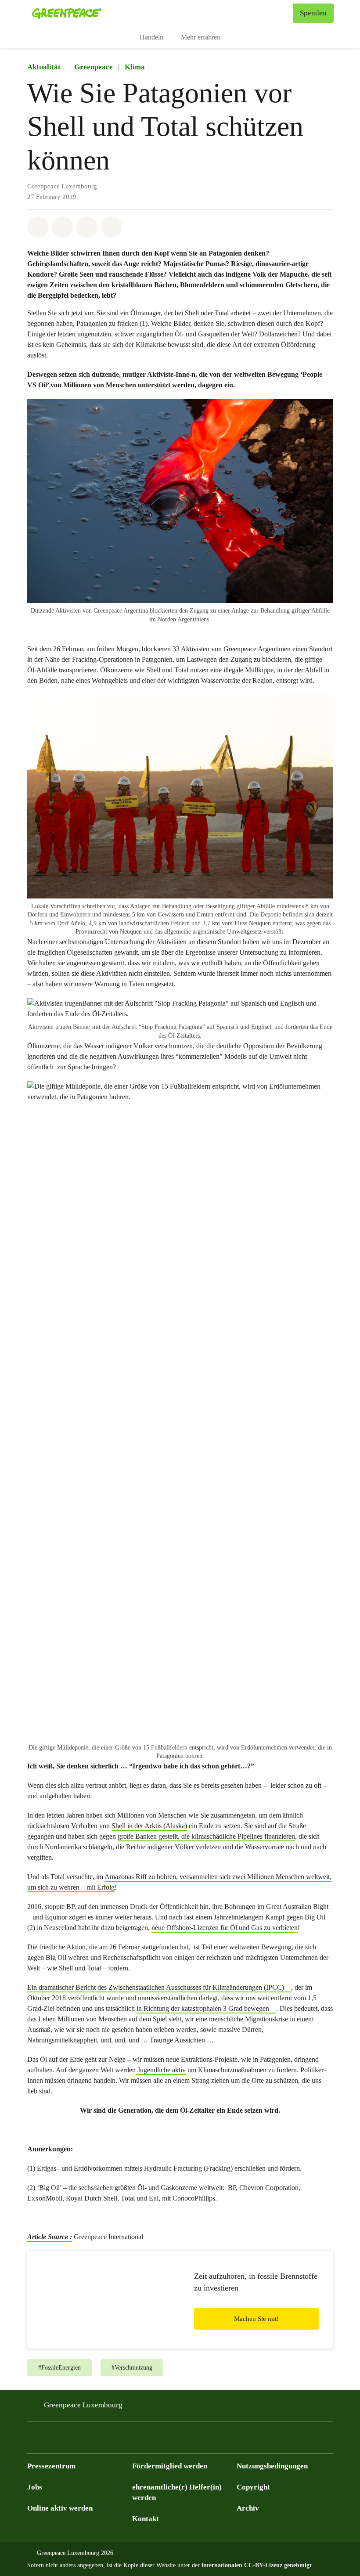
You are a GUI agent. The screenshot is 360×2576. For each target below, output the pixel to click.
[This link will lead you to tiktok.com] (120, 2440)
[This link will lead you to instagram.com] (68, 2440)
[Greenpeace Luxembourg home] (67, 13)
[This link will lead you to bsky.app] (32, 2440)
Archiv (248, 2508)
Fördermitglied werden (170, 2466)
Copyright (253, 2487)
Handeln (151, 37)
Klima (135, 67)
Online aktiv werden (60, 2508)
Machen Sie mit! (256, 2319)
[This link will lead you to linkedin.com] (103, 2440)
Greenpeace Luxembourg (83, 2405)
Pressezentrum (51, 2466)
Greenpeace (94, 67)
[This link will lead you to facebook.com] (50, 2440)
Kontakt (146, 2519)
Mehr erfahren (201, 37)
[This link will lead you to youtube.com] (85, 2440)
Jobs (35, 2487)
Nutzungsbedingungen (272, 2466)
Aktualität (44, 67)
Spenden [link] (313, 13)
